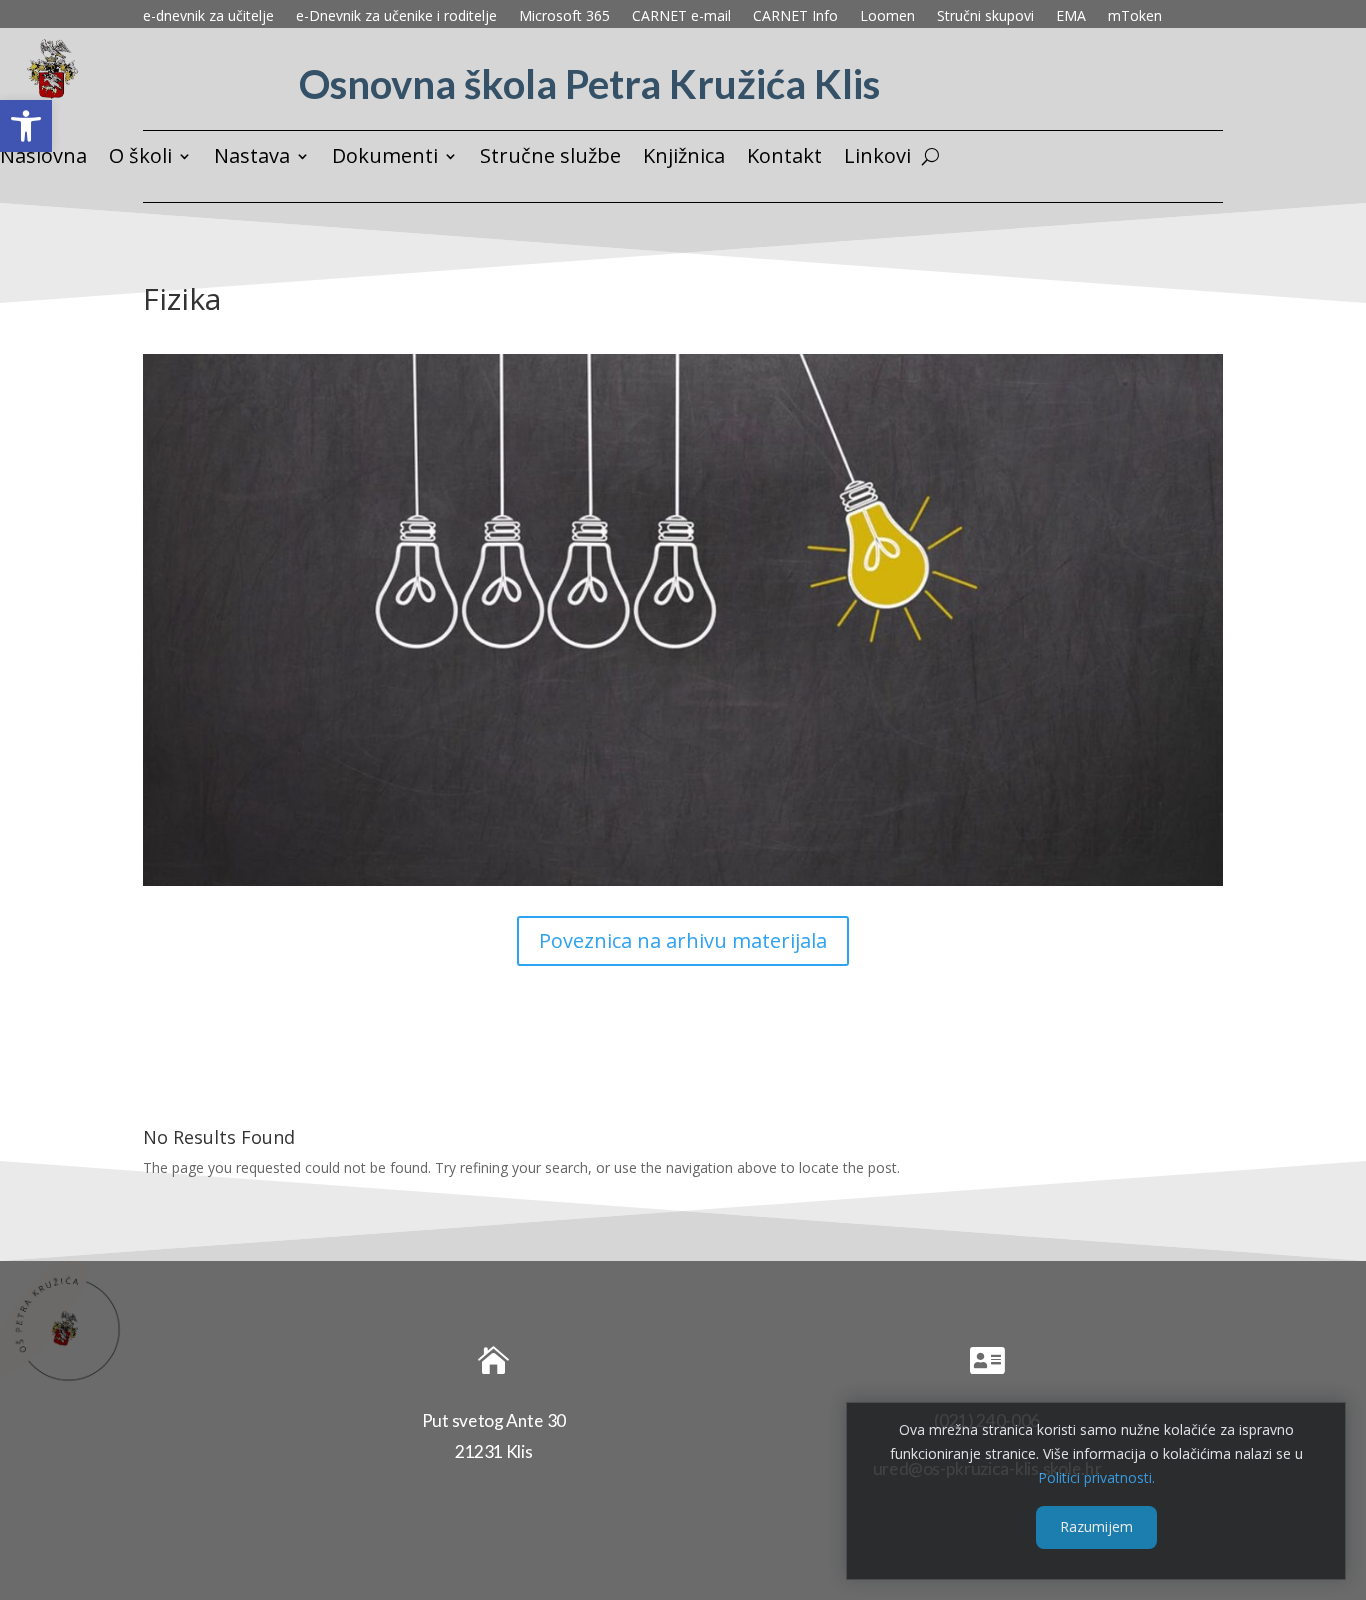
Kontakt (784, 159)
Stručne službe (550, 159)
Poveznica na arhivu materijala (683, 940)
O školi (140, 159)
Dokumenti (385, 159)
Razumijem (1096, 1526)
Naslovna (43, 159)
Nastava (252, 159)
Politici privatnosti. (1096, 1476)
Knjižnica (684, 159)
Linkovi (877, 159)
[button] (26, 126)
